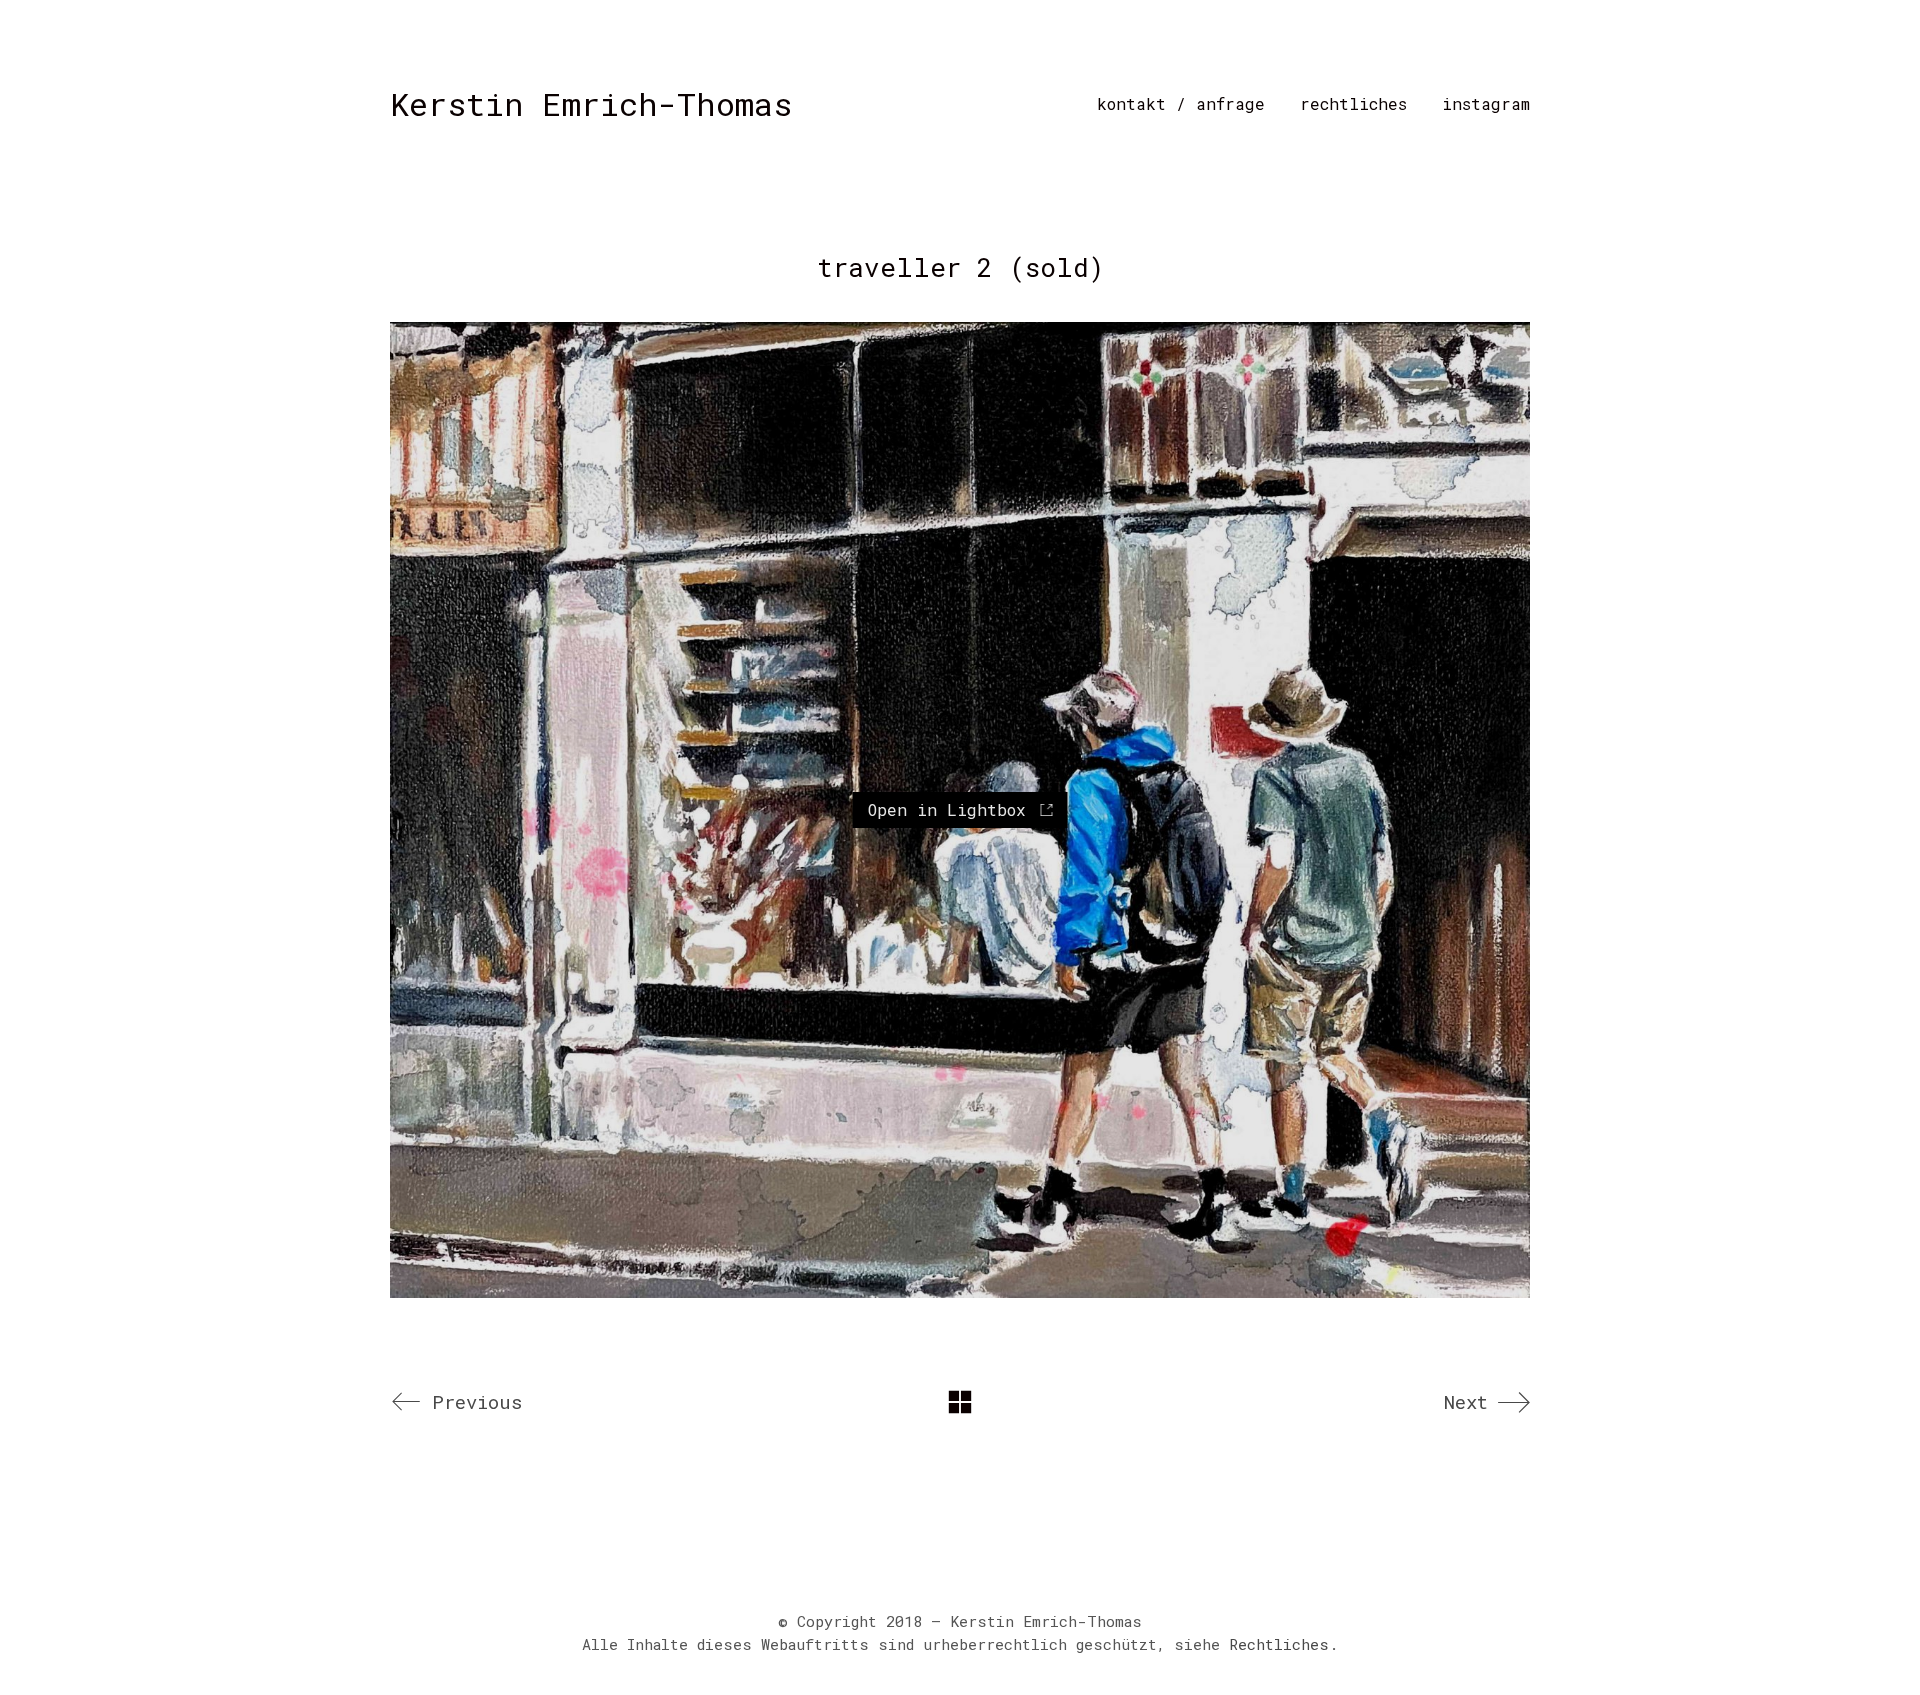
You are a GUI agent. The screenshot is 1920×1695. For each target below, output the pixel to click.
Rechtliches (1279, 1644)
